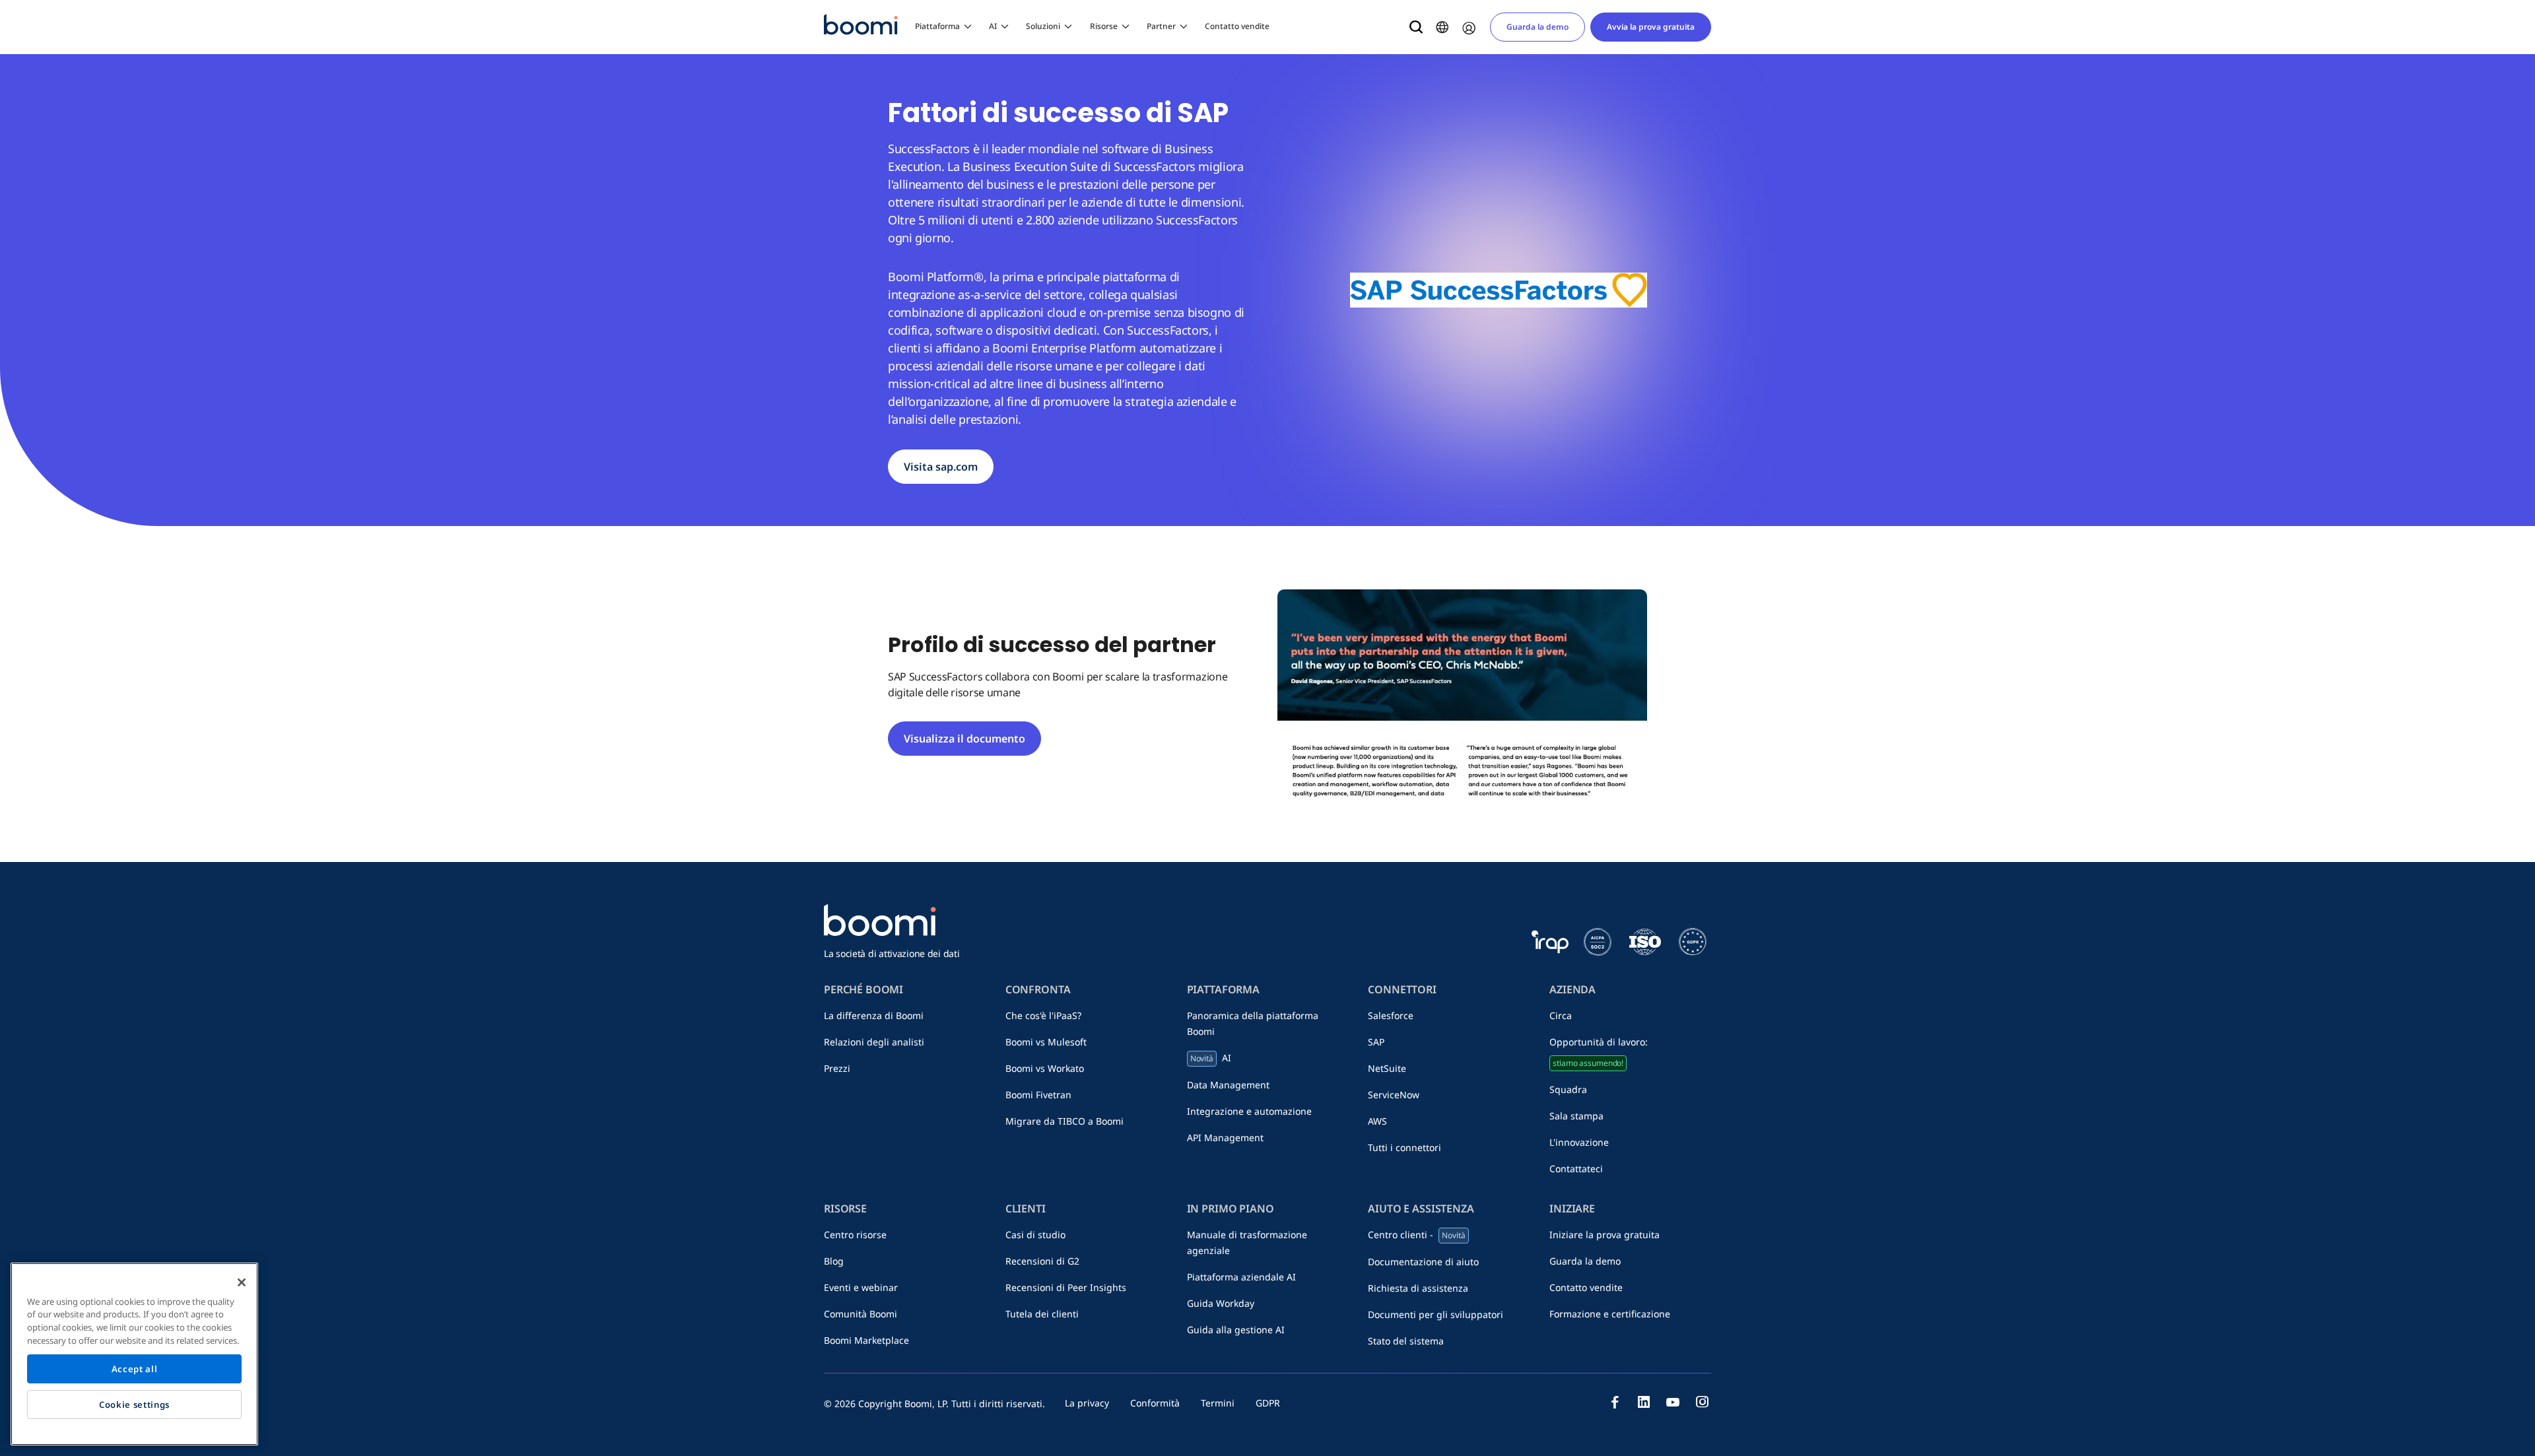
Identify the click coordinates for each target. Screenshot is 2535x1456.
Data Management (1228, 1085)
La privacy (1087, 1403)
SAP (1376, 1042)
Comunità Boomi (861, 1314)
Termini (1218, 1403)
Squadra (1568, 1089)
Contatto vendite (1237, 26)
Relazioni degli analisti (874, 1042)
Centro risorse (855, 1235)
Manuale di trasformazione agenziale (1247, 1242)
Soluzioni (1043, 26)
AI (993, 26)
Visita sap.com (941, 467)
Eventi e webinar (861, 1287)
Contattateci (1576, 1169)
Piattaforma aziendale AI (1241, 1277)
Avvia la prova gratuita (1651, 27)
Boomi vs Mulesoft (1046, 1042)
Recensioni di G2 (1042, 1261)
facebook (1615, 1402)
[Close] (242, 1282)
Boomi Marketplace (866, 1340)
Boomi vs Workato (1045, 1068)
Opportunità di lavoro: (1599, 1052)
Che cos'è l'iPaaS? (1043, 1015)
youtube (1673, 1402)
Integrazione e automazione (1249, 1111)
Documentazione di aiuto (1423, 1262)
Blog (834, 1261)
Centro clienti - (1416, 1235)
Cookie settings (134, 1405)
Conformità (1155, 1403)
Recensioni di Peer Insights (1066, 1287)
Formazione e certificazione (1610, 1314)
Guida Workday (1221, 1303)
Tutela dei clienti (1042, 1314)
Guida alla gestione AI (1236, 1330)
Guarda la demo (1538, 27)
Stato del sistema (1406, 1341)
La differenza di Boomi (874, 1015)
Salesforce (1391, 1015)
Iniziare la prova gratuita (1605, 1235)
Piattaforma (937, 26)
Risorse (1104, 26)
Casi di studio (1035, 1235)
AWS (1377, 1121)
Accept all (135, 1369)
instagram (1702, 1402)
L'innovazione (1579, 1142)
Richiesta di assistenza (1418, 1288)
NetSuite (1387, 1068)
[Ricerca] (1416, 27)
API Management (1225, 1138)
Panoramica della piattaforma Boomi (1253, 1023)
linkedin (1644, 1402)
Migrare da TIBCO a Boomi (1065, 1121)
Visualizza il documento (964, 739)
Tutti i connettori (1404, 1147)
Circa (1561, 1015)
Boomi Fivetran (1038, 1095)
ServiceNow (1394, 1095)
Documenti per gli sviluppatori (1436, 1314)
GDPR (1268, 1403)
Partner (1161, 26)
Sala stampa (1576, 1116)
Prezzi (837, 1068)
